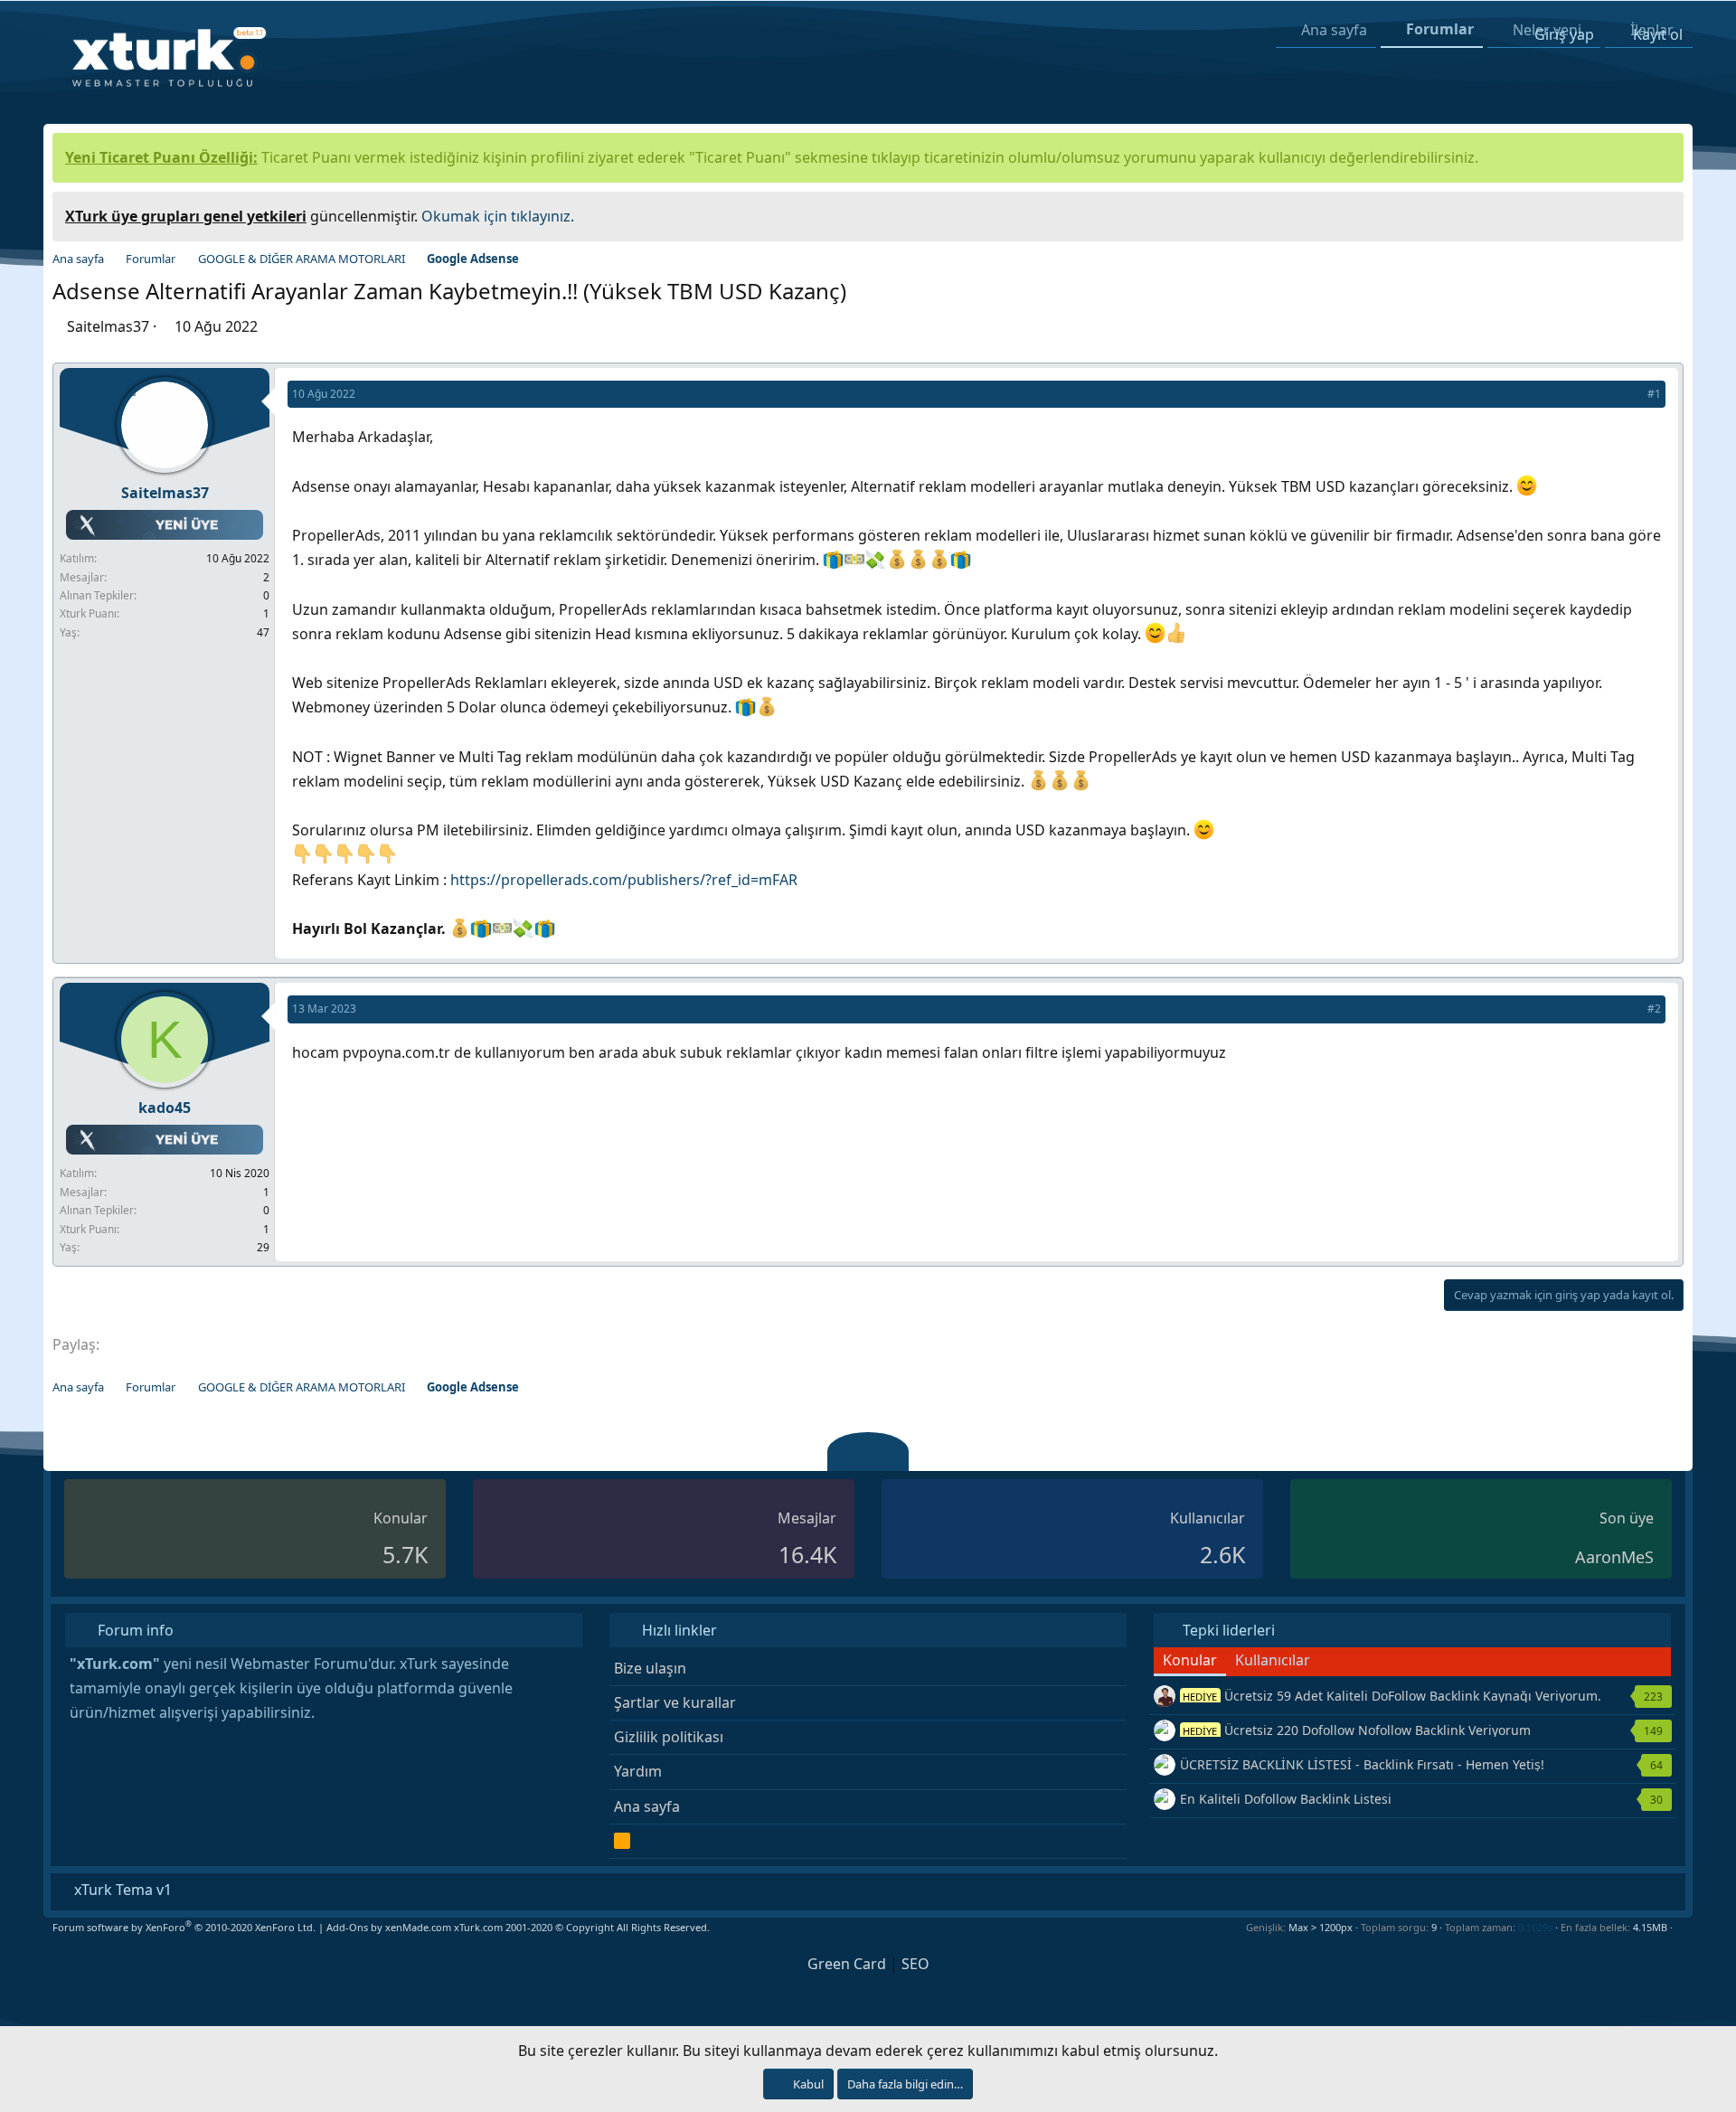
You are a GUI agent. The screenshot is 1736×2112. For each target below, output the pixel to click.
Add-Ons (347, 1927)
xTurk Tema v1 (121, 1890)
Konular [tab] (1190, 1660)
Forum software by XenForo (184, 1927)
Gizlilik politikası (669, 1737)
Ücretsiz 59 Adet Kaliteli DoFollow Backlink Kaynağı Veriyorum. (1392, 1696)
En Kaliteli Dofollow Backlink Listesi (1286, 1799)
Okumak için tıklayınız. (498, 216)
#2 (1654, 1009)
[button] (1679, 1927)
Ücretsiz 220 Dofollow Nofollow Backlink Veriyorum (1357, 1730)
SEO (915, 1964)
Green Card (847, 1964)
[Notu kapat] (1664, 214)
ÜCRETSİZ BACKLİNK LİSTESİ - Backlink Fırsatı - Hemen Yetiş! (1362, 1764)
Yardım (638, 1771)
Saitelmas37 (108, 326)
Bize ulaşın (650, 1668)
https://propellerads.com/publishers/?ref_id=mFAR (624, 880)
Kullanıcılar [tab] (1273, 1660)
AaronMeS (1614, 1557)
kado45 (165, 1108)
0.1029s (1535, 1927)
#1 (1654, 394)
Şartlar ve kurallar (675, 1702)
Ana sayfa (647, 1806)
